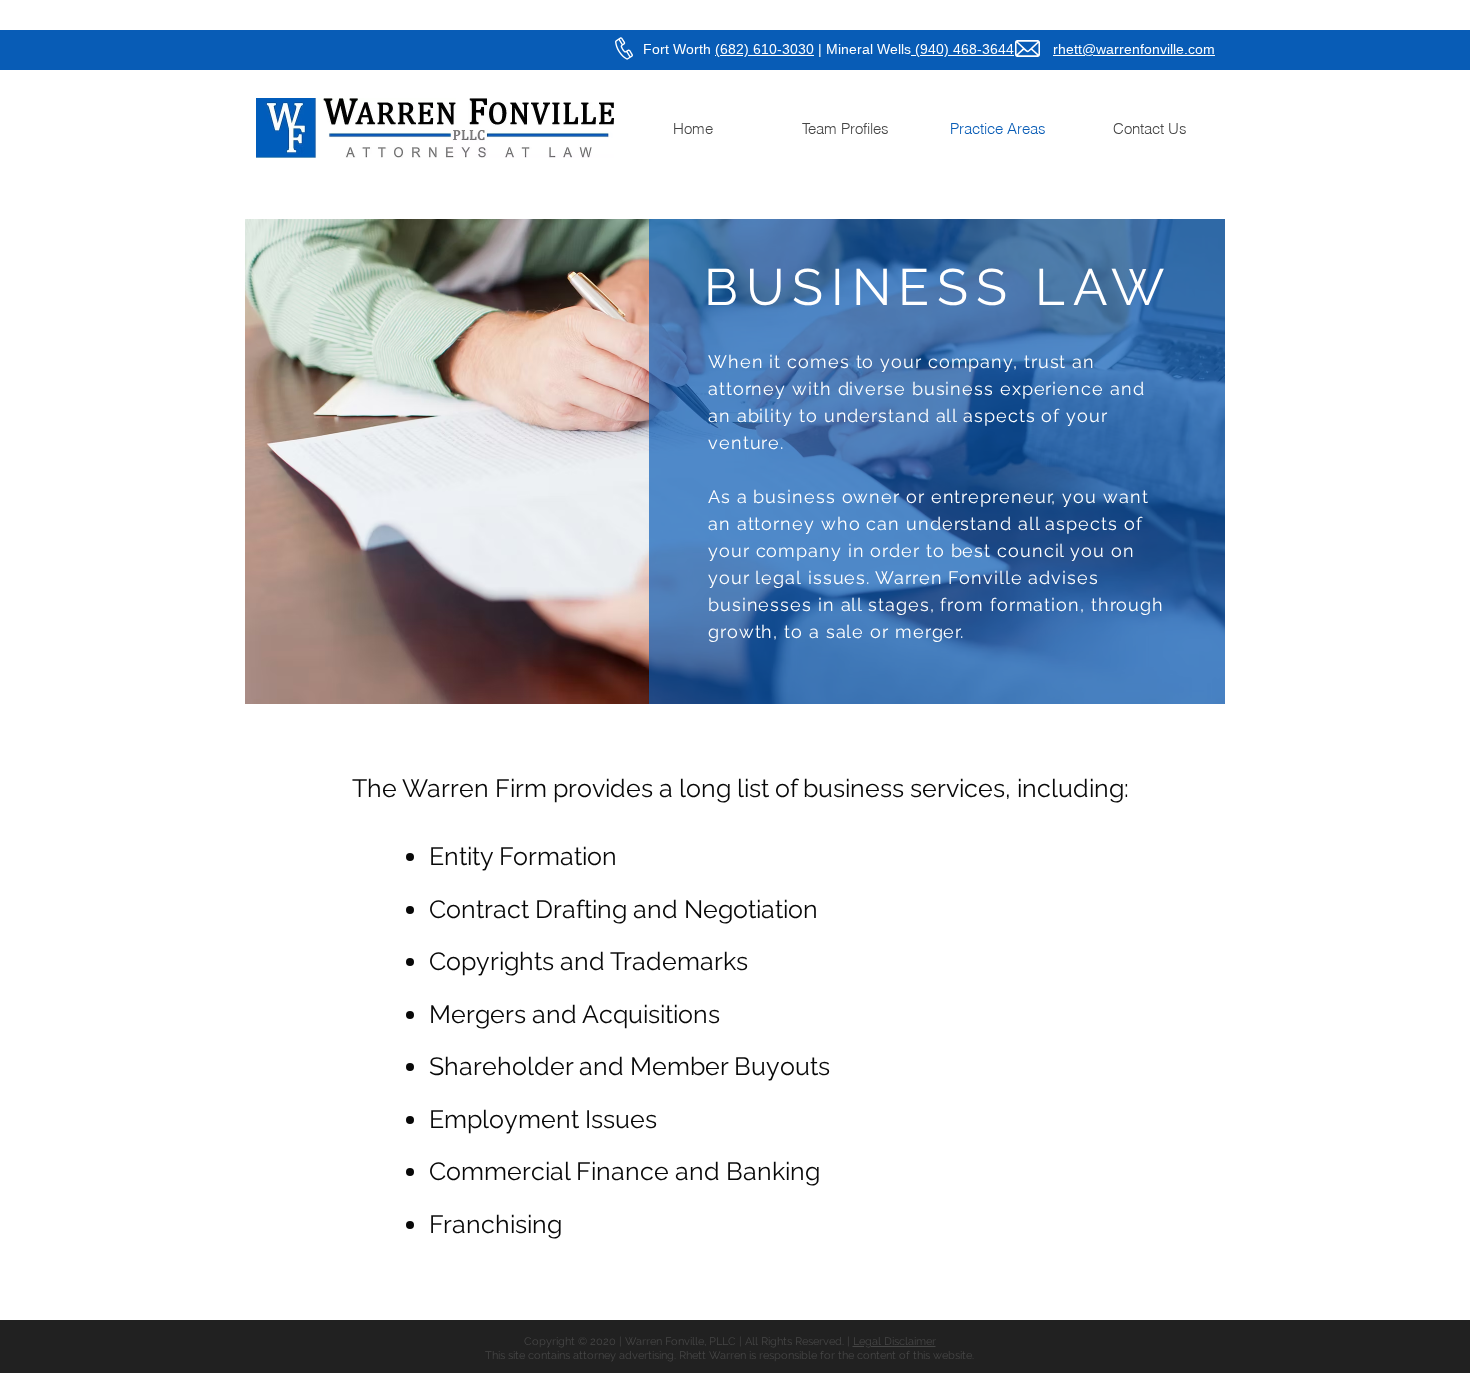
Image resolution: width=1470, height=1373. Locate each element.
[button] (845, 128)
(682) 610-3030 (764, 49)
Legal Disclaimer (894, 1341)
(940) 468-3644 (962, 49)
